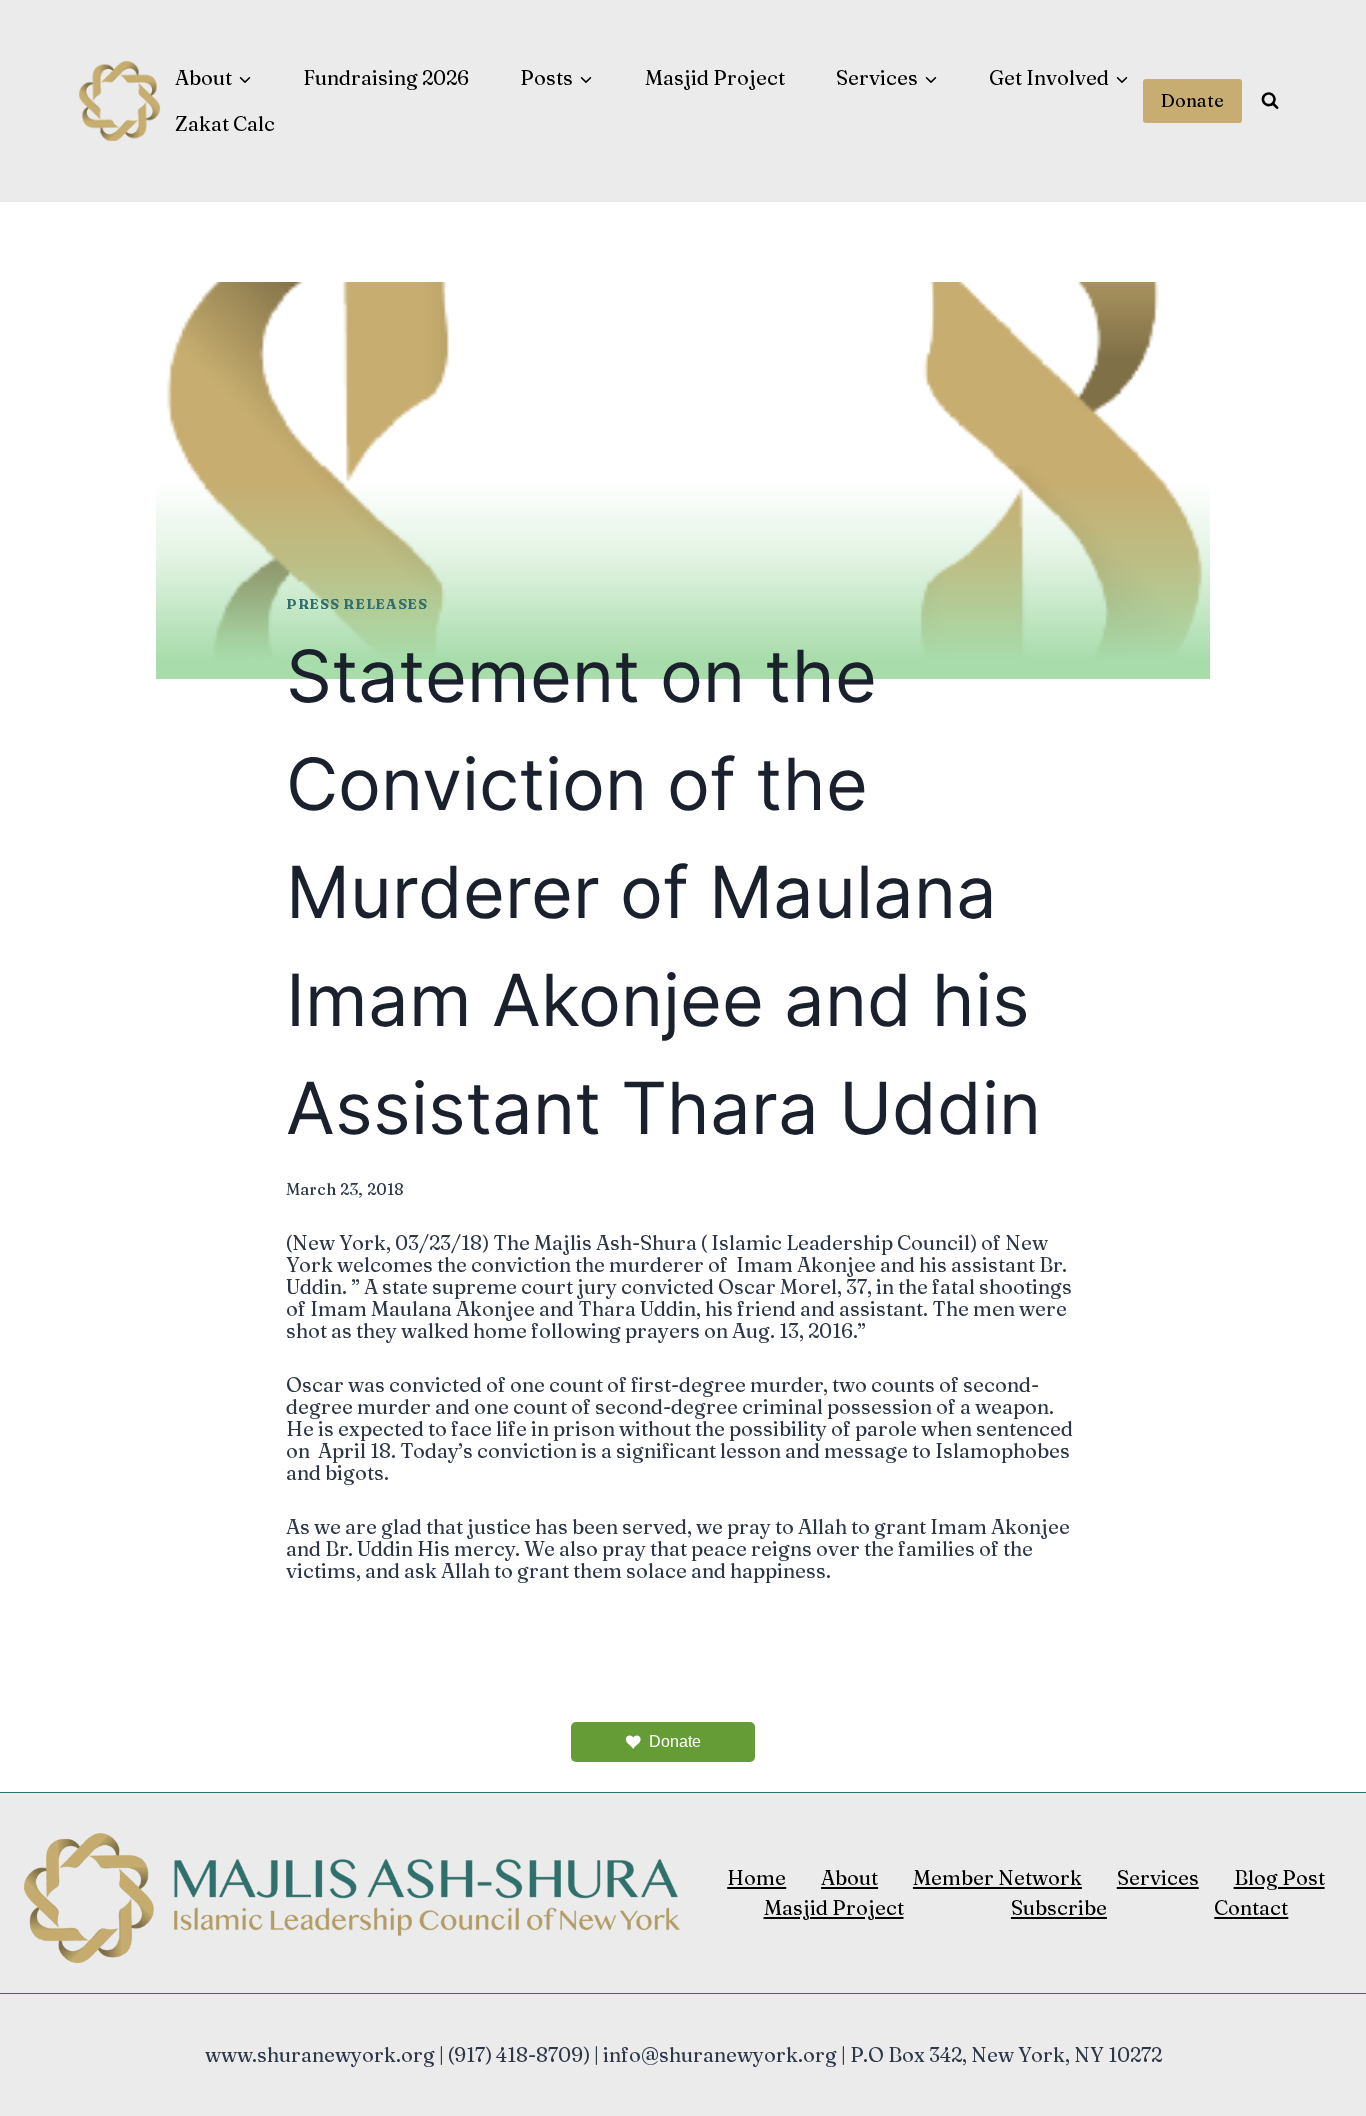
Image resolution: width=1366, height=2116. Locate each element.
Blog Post (1279, 1877)
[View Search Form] (1270, 101)
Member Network (997, 1877)
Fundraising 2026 (386, 77)
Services (1158, 1877)
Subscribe (1059, 1907)
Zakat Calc (225, 123)
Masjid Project (715, 77)
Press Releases (357, 604)
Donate (1192, 100)
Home (756, 1877)
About (849, 1877)
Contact (1251, 1907)
